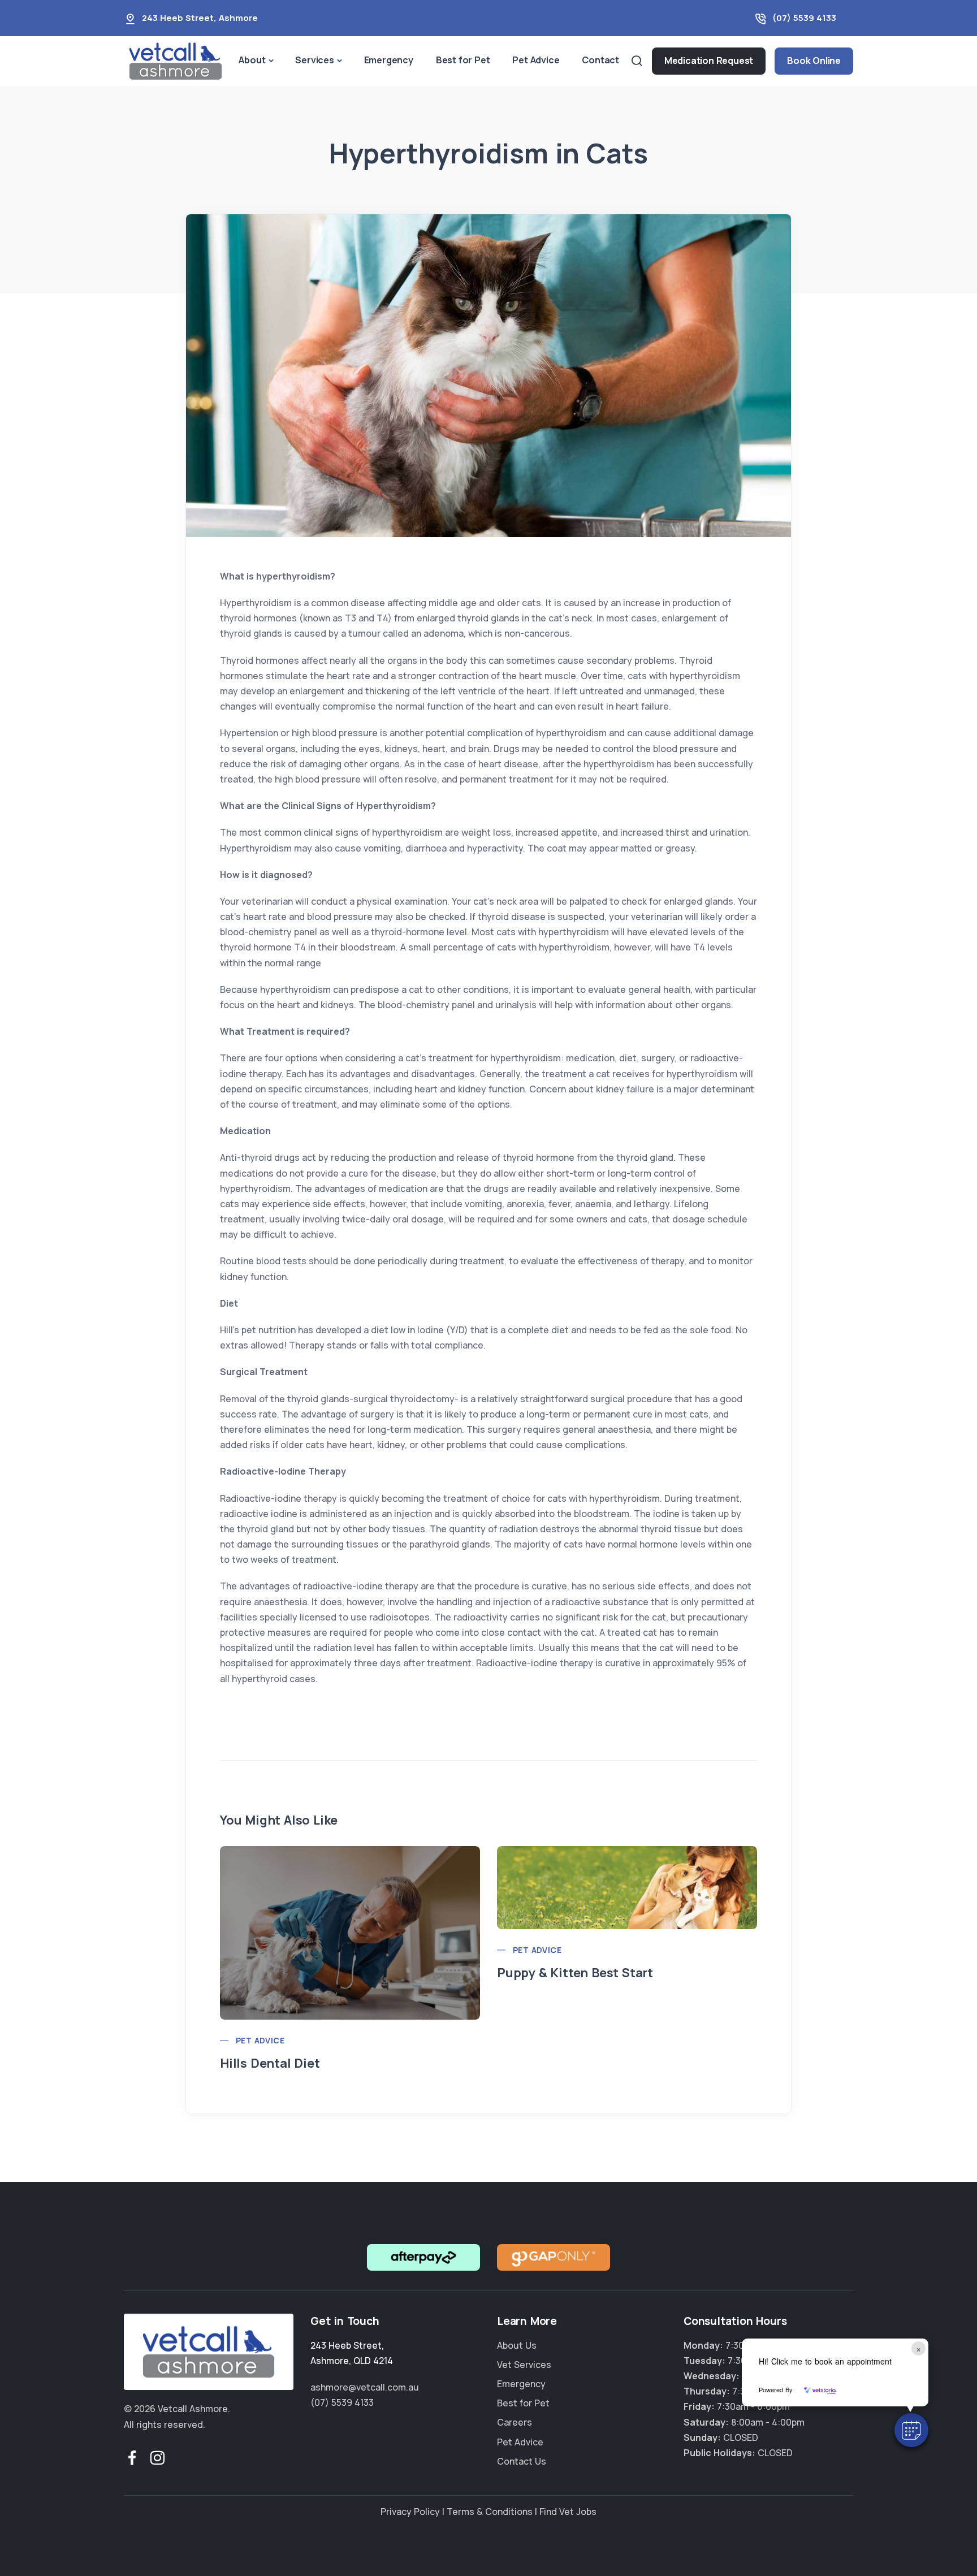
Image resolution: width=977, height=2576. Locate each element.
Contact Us (522, 2461)
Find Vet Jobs (568, 2512)
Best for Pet (463, 60)
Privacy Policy (410, 2512)
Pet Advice (536, 60)
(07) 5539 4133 (804, 18)
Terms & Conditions (490, 2512)
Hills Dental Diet (270, 2063)
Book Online (814, 60)
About (252, 60)
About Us (517, 2345)
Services (314, 60)
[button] (911, 2430)
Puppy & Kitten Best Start (575, 1973)
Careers (515, 2422)
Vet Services (524, 2365)
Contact (600, 60)
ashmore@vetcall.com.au (365, 2387)
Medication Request (709, 60)
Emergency (389, 60)
